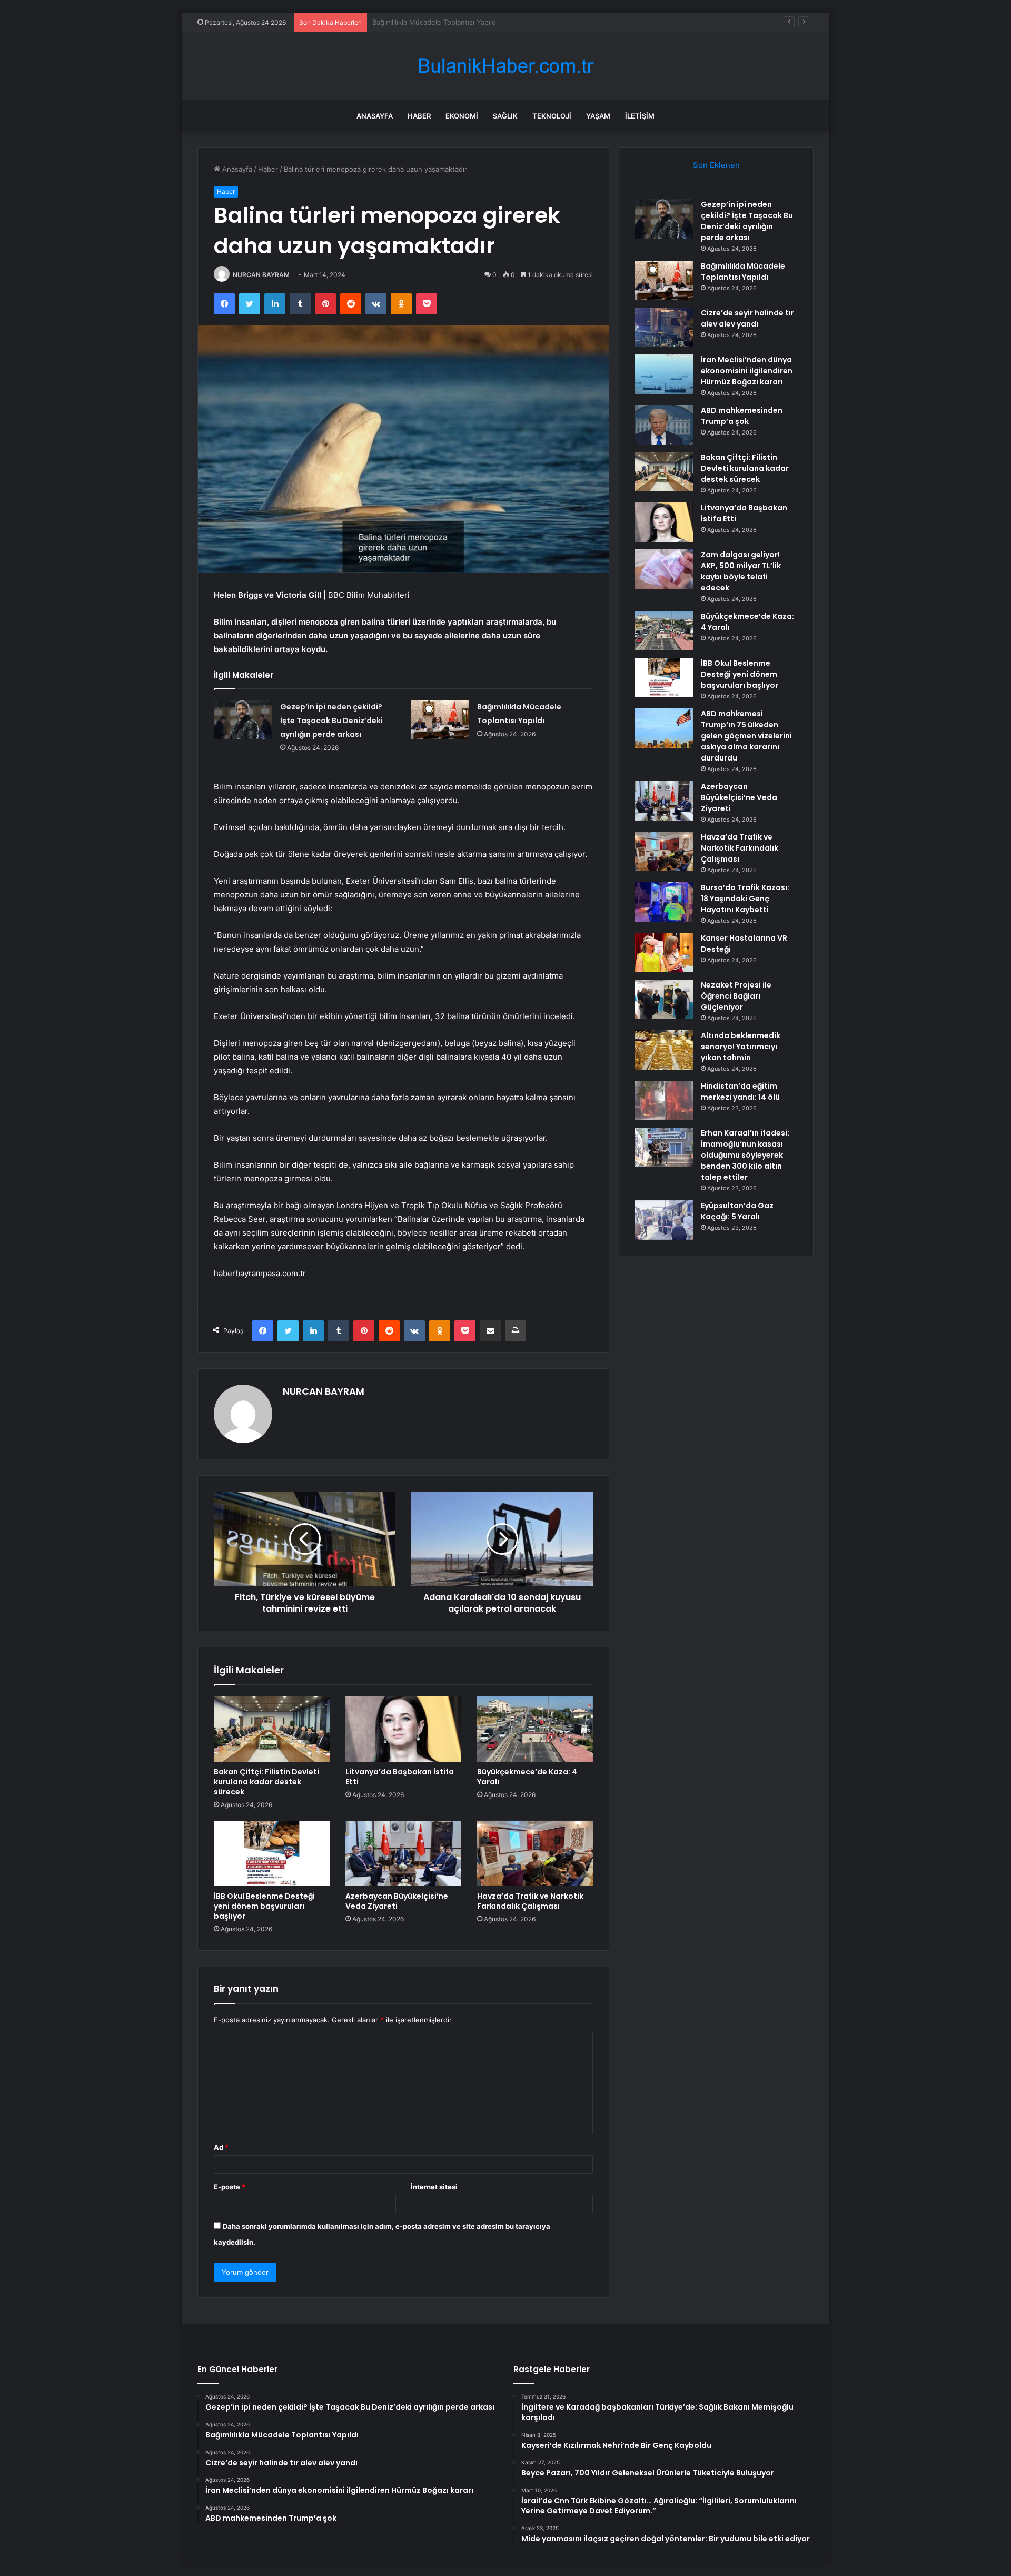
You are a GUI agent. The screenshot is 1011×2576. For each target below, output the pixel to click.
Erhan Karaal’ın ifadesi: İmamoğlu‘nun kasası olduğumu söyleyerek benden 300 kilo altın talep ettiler (745, 1155)
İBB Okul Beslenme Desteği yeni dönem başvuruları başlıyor (264, 1906)
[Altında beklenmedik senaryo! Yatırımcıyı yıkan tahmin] (664, 1050)
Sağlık (505, 116)
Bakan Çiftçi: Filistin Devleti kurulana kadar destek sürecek (266, 1782)
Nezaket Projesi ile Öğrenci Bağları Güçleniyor (736, 996)
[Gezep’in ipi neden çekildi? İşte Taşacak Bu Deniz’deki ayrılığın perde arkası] (243, 720)
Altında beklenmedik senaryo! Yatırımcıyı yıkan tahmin (741, 1047)
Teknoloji (552, 116)
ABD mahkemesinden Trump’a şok (742, 416)
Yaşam (598, 116)
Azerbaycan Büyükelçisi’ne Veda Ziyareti (397, 1901)
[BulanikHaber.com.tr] (506, 66)
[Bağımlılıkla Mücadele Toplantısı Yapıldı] (440, 720)
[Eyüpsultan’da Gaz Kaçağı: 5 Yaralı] (664, 1220)
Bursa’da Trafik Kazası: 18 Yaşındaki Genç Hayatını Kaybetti (745, 899)
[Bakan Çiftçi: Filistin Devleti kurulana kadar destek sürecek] (272, 1729)
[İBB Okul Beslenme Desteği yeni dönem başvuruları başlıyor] (272, 1853)
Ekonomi (462, 116)
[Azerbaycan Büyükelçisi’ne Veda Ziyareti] (403, 1853)
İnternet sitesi (434, 2187)
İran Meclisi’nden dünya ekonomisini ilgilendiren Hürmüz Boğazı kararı (747, 371)
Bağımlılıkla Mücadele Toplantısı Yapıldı (743, 272)
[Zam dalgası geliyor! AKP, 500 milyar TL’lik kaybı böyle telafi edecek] (664, 569)
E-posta (230, 2187)
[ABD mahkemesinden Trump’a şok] (664, 425)
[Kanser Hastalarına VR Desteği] (664, 953)
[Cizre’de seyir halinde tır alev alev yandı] (664, 327)
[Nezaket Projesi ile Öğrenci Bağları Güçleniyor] (664, 999)
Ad (221, 2147)
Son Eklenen (716, 165)
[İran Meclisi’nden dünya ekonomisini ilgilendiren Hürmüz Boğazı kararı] (664, 374)
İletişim (640, 116)
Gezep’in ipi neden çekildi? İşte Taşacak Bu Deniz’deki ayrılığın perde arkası (331, 721)
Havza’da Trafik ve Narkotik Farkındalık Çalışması (530, 1901)
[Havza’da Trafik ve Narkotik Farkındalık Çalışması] (535, 1853)
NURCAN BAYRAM (261, 275)
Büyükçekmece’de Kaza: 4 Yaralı (527, 1777)
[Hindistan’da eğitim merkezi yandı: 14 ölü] (664, 1101)
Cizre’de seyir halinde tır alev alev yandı (437, 22)
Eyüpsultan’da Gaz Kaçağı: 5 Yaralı (737, 1211)
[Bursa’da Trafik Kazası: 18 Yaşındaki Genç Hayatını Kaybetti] (664, 902)
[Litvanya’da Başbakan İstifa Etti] (403, 1729)
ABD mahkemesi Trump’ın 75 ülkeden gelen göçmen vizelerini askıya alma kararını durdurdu (746, 736)
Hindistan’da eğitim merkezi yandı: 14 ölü (740, 1092)
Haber (419, 116)
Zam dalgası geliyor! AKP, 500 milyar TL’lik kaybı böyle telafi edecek (741, 571)
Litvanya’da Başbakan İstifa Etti (400, 1777)
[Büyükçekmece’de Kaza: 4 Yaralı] (535, 1729)
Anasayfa (375, 116)
